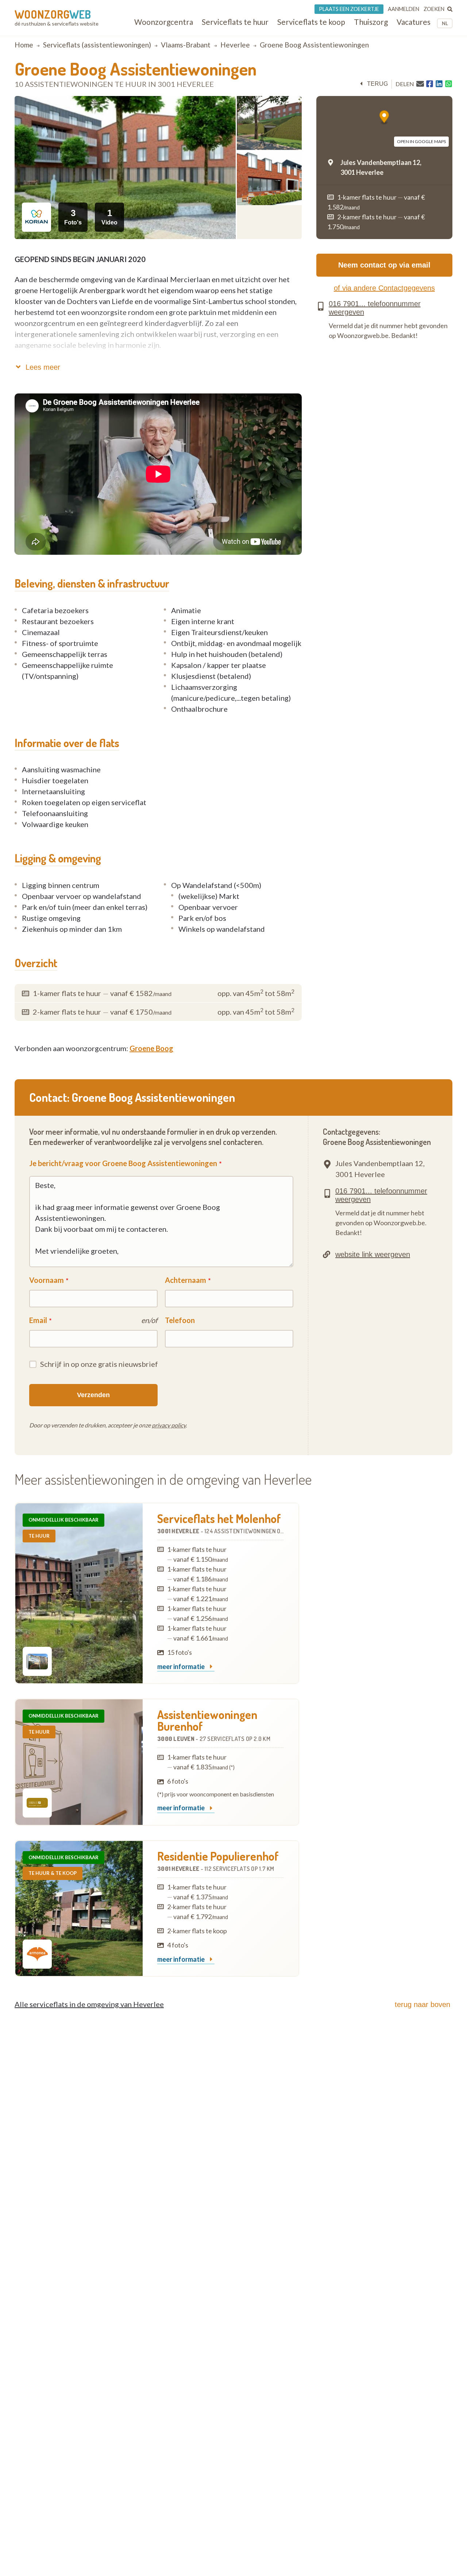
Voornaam (47, 1280)
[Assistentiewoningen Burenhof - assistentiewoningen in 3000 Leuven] (79, 1762)
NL (445, 23)
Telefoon (180, 1320)
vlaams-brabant (186, 45)
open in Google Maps (421, 141)
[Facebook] (430, 84)
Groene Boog (151, 1048)
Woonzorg (53, 14)
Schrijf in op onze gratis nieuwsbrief (99, 1364)
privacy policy (169, 1425)
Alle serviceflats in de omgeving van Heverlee (89, 2004)
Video (109, 217)
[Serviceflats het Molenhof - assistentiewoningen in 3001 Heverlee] (79, 1593)
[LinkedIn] (439, 84)
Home (24, 45)
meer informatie (182, 1667)
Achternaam (186, 1280)
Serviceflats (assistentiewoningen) (97, 45)
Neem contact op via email (384, 265)
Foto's (73, 217)
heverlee (235, 45)
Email (38, 1320)
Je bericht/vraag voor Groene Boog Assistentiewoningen (123, 1163)
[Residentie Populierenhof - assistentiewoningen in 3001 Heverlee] (79, 1908)
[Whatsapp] (449, 84)
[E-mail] (420, 84)
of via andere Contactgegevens (384, 288)
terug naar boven (422, 2004)
